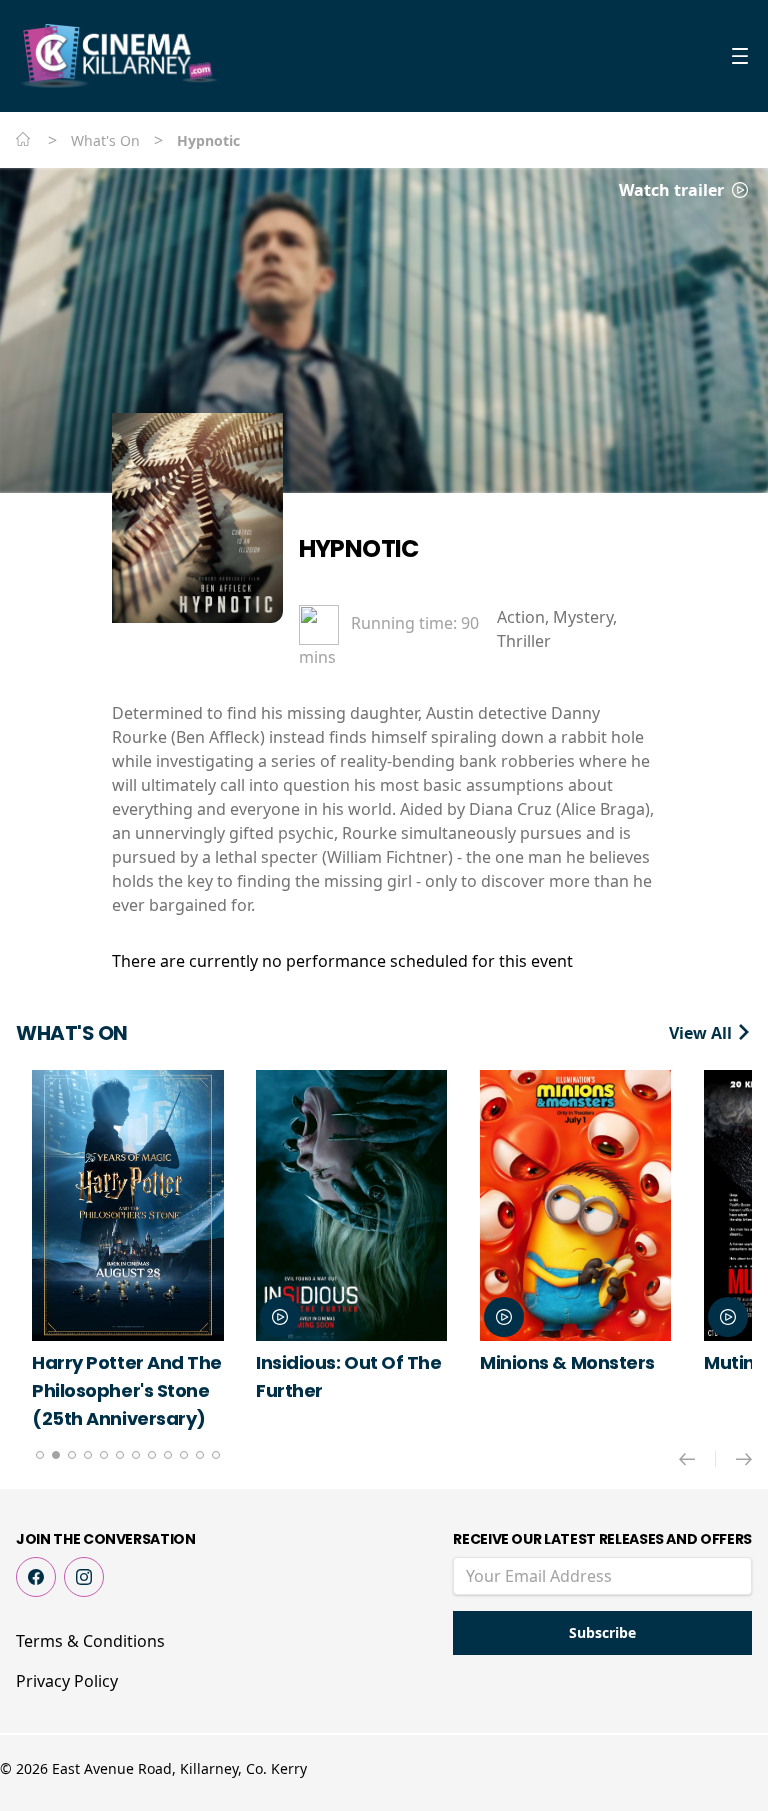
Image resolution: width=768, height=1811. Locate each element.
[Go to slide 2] (56, 1455)
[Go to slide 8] (152, 1455)
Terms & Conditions (90, 1641)
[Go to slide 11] (200, 1455)
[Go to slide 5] (104, 1455)
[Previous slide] (697, 1459)
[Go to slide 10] (184, 1455)
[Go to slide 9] (168, 1455)
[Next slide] (744, 1459)
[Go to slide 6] (120, 1455)
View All (702, 1033)
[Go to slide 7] (136, 1455)
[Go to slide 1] (40, 1455)
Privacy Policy (67, 1681)
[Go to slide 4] (88, 1455)
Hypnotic (359, 548)
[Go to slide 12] (216, 1455)
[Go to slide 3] (72, 1455)
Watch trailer (673, 190)
